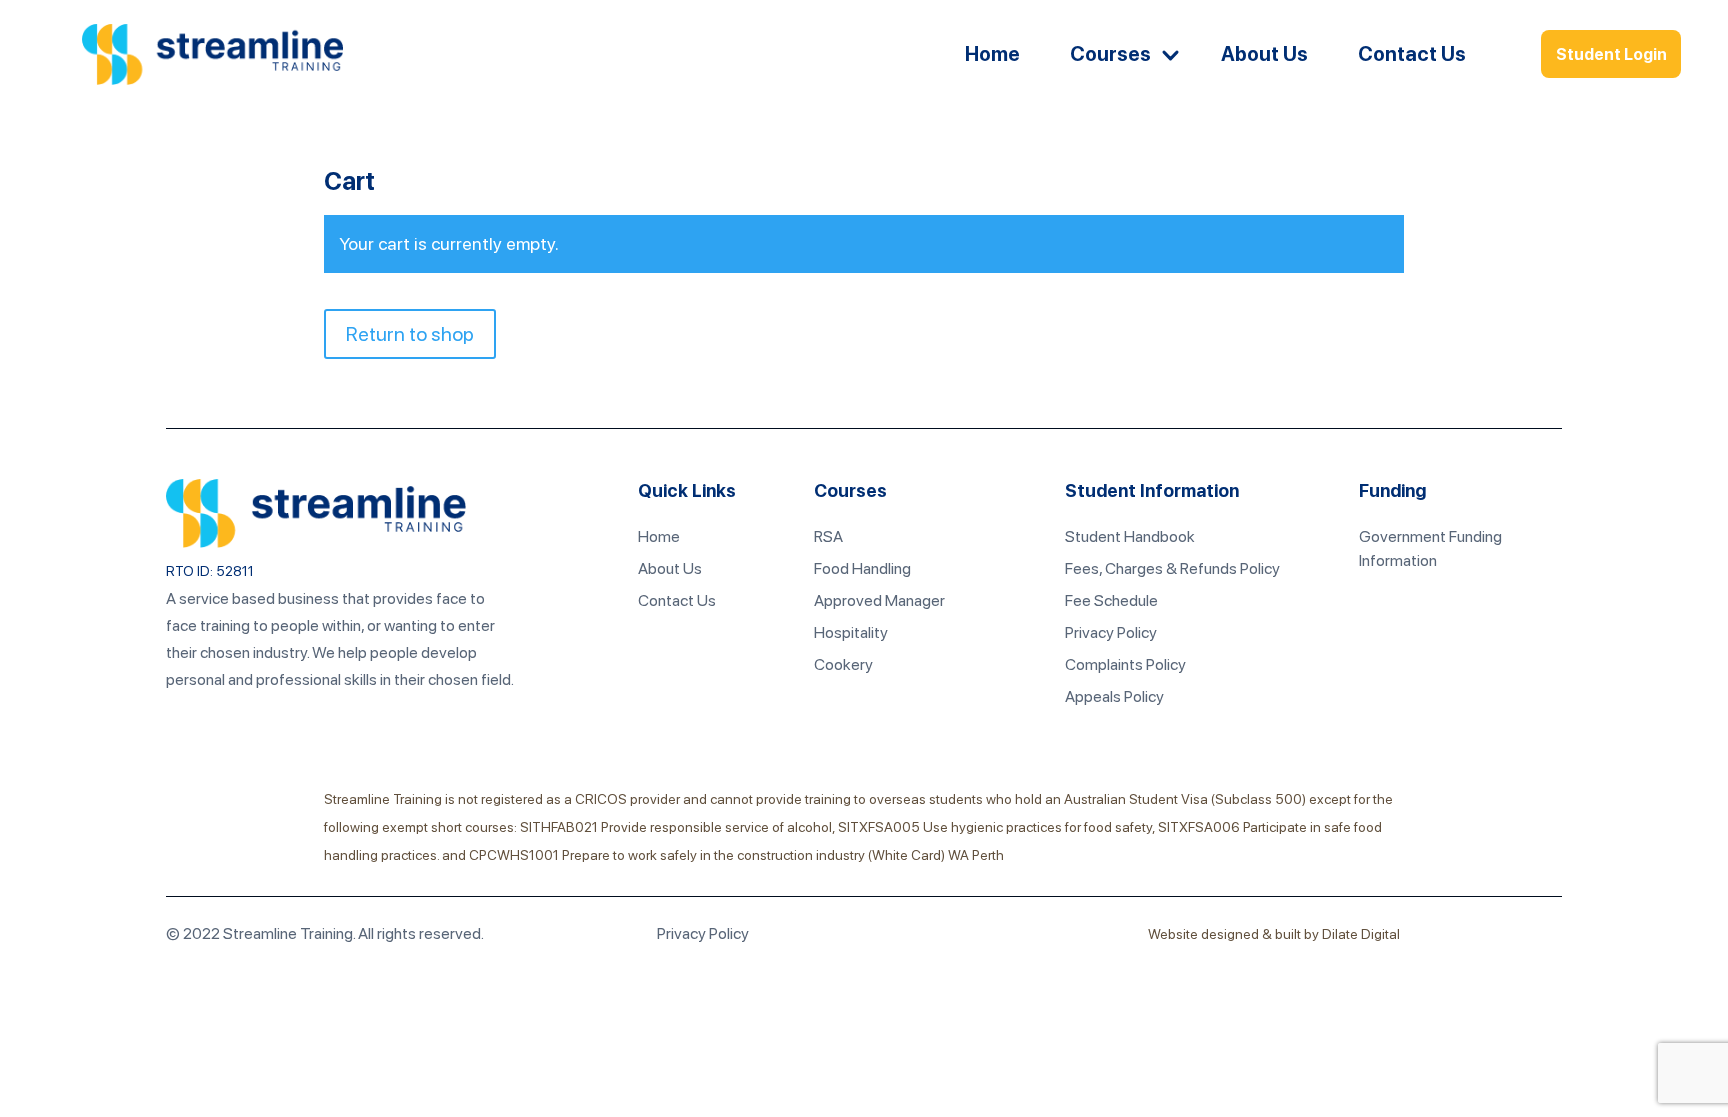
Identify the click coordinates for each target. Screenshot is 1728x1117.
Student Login (1611, 54)
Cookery (843, 664)
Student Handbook (1130, 536)
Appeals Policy (1114, 696)
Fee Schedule (1111, 600)
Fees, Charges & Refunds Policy (1172, 568)
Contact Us (1412, 54)
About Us (1264, 54)
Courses (1110, 54)
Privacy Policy (1111, 632)
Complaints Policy (1125, 664)
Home (992, 54)
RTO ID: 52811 (210, 571)
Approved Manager (879, 600)
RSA (828, 536)
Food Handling (862, 568)
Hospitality (851, 632)
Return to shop (410, 334)
